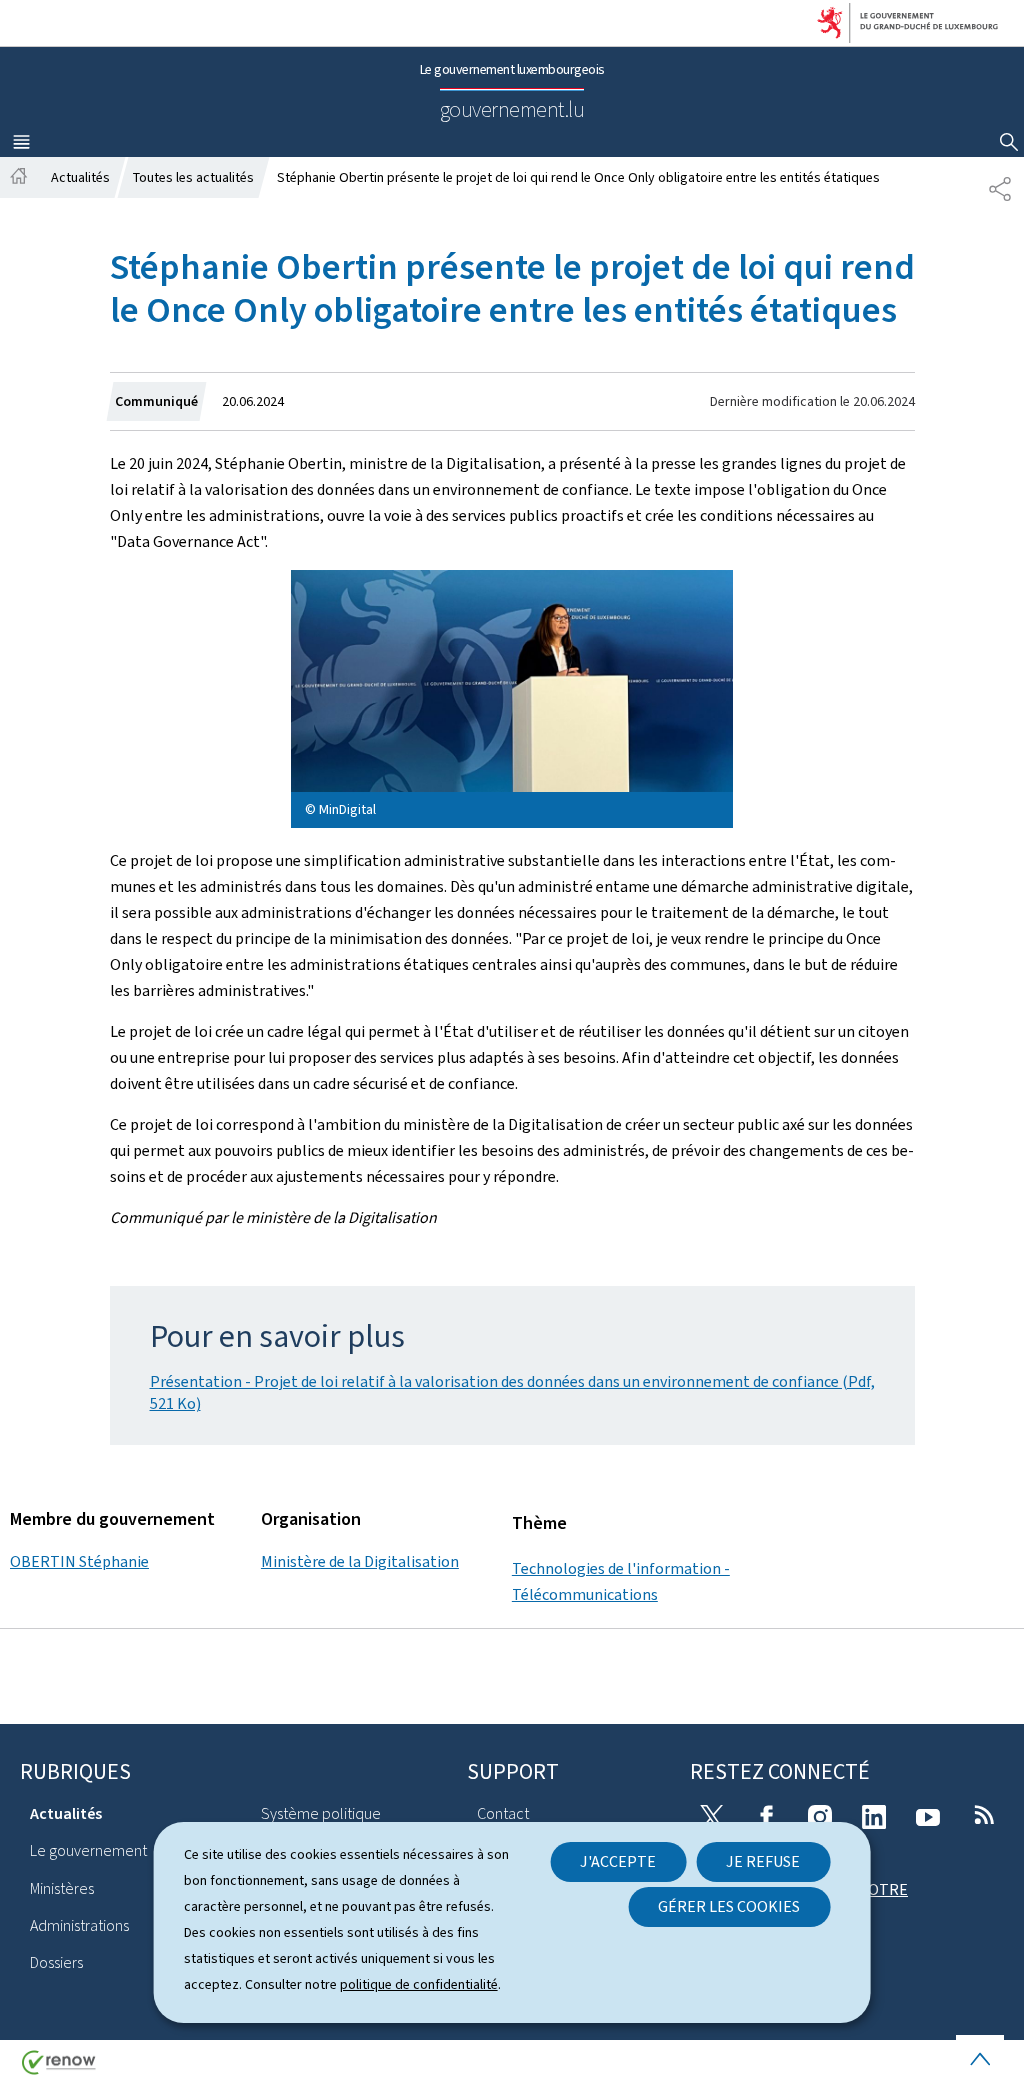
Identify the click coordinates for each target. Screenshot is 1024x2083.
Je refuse (763, 1861)
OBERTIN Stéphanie (79, 1561)
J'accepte (618, 1861)
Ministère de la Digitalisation (360, 1561)
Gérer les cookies (729, 1906)
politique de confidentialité (419, 1984)
